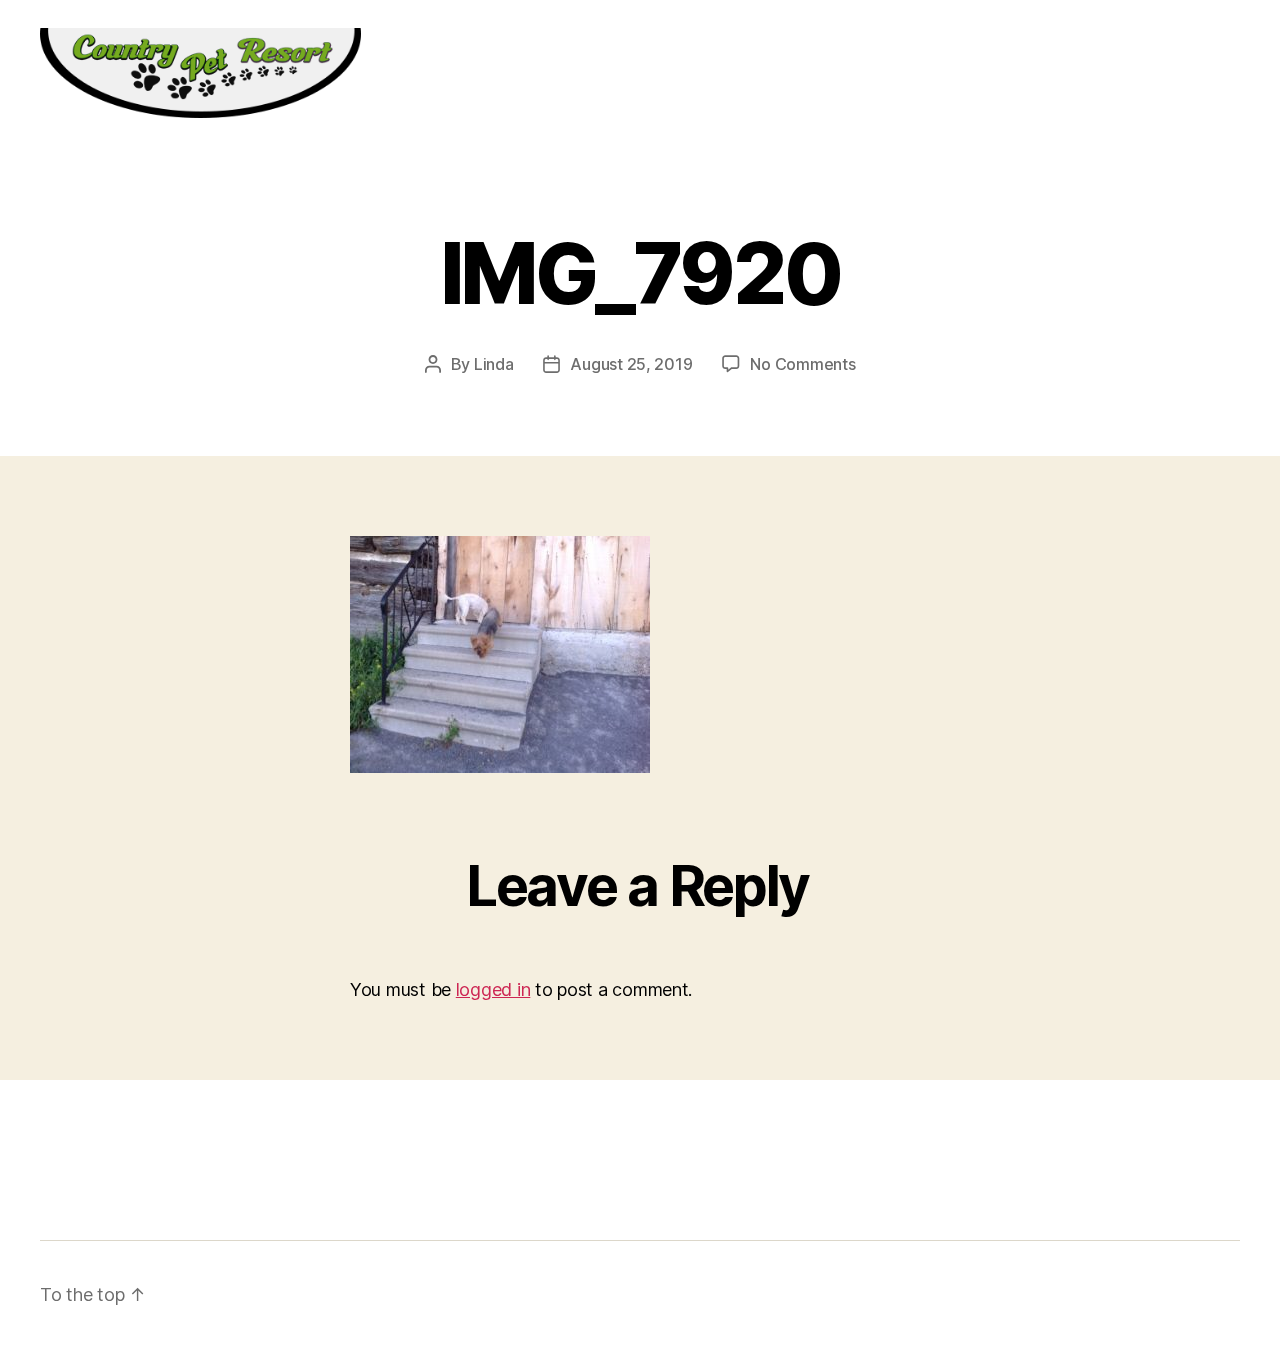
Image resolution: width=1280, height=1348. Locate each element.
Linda (494, 364)
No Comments (802, 364)
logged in (493, 989)
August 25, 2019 (631, 364)
